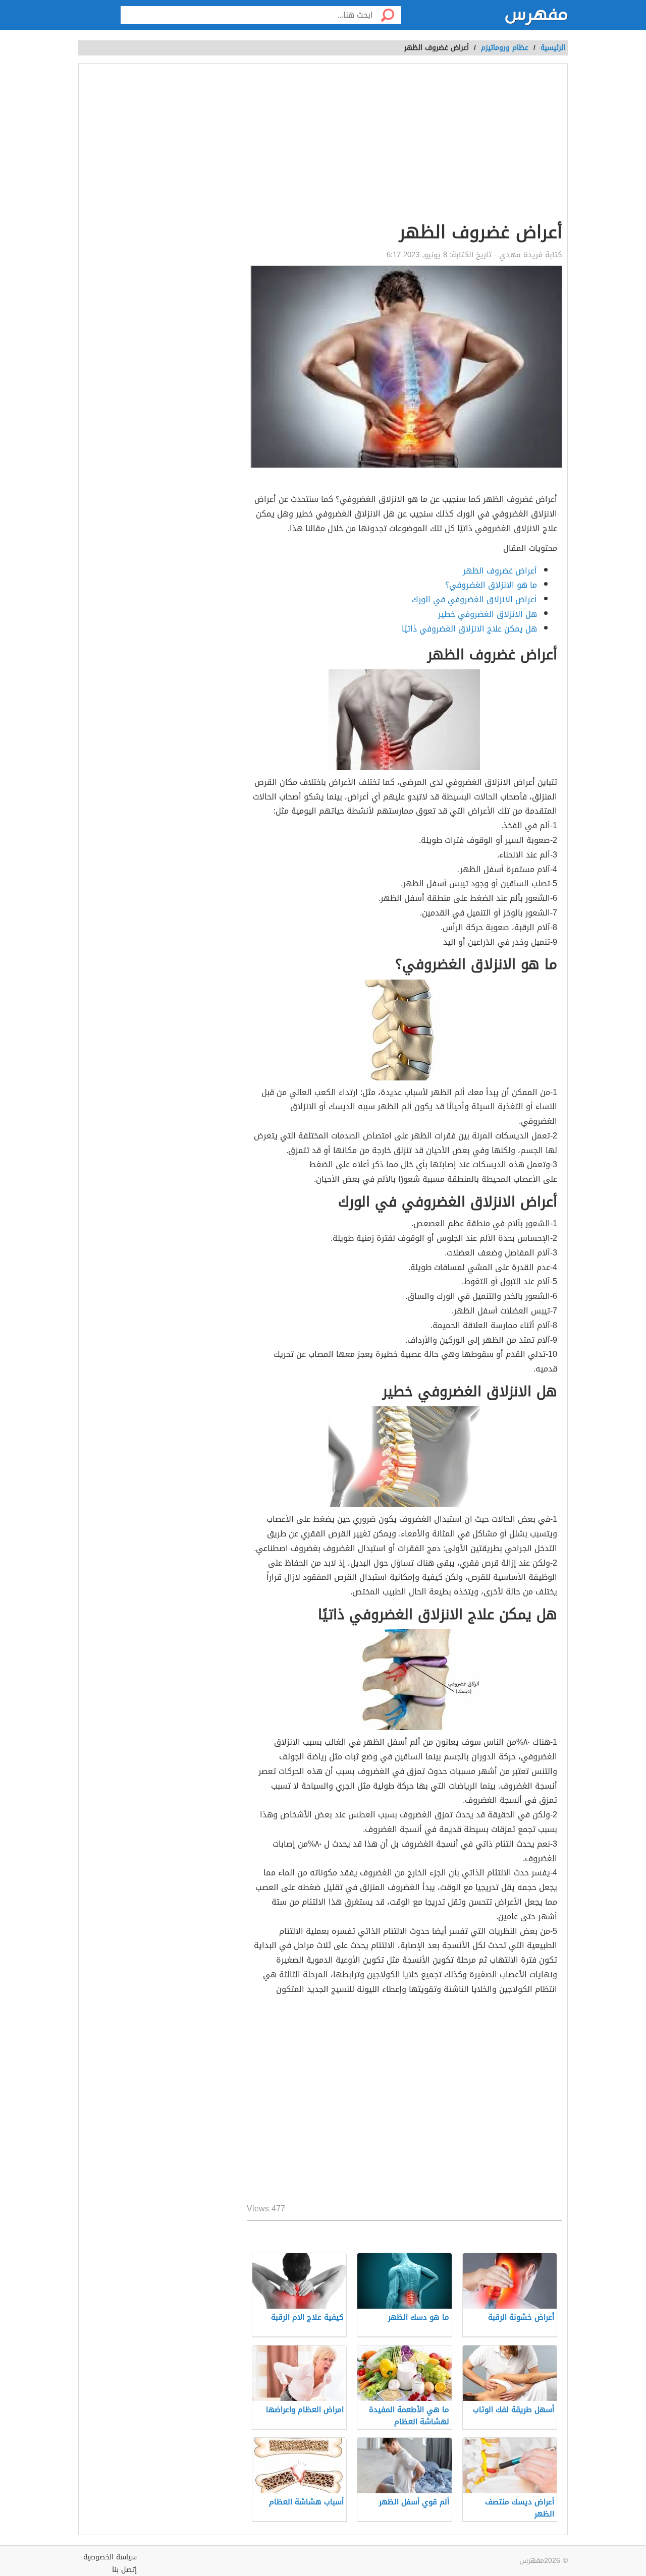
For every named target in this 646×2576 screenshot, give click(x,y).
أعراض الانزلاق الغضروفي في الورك (474, 599)
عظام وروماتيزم (505, 48)
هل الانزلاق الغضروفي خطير (488, 614)
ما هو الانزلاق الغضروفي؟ (491, 585)
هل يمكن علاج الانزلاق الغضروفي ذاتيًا (469, 629)
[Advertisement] (405, 2101)
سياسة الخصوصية (110, 2557)
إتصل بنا (124, 2570)
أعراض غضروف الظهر (500, 571)
